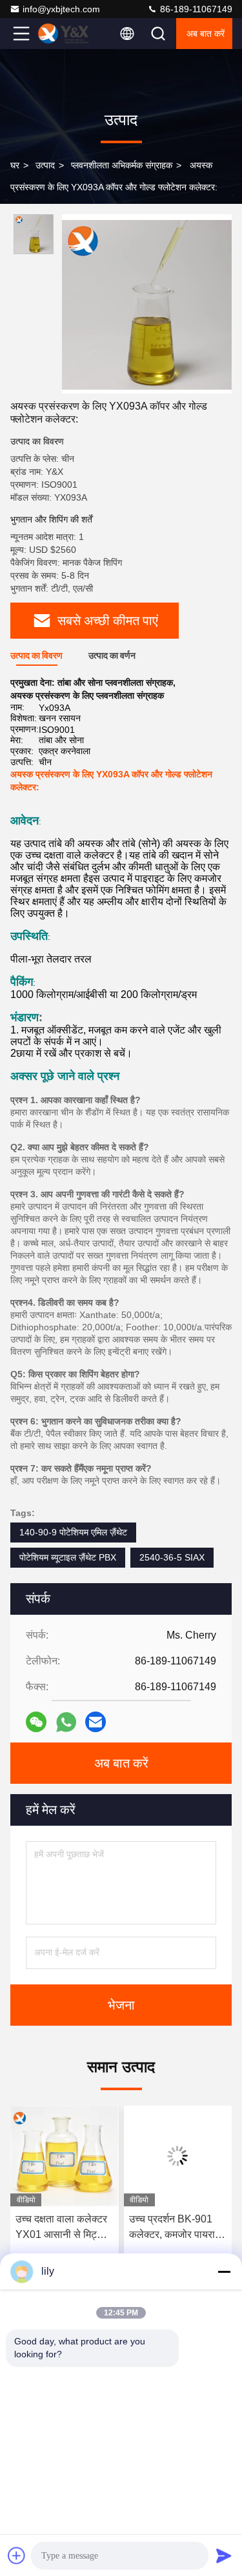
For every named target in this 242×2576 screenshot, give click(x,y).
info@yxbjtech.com (61, 9)
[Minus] (224, 2271)
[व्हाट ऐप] (66, 1722)
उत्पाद (45, 165)
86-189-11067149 (195, 9)
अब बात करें (206, 34)
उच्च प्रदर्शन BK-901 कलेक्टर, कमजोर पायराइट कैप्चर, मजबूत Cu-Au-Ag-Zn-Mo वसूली (102, 2228)
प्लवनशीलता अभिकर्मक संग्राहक (122, 165)
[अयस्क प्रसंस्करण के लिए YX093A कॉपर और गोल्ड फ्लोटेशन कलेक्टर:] (147, 304)
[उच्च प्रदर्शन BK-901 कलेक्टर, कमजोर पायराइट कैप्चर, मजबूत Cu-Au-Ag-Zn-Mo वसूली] (103, 2156)
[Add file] (17, 2555)
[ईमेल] (96, 1722)
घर (15, 165)
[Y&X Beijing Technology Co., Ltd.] (64, 34)
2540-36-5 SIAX (172, 1557)
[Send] (224, 2555)
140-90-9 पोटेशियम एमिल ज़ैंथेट (73, 1532)
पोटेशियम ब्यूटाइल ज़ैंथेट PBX (68, 1557)
